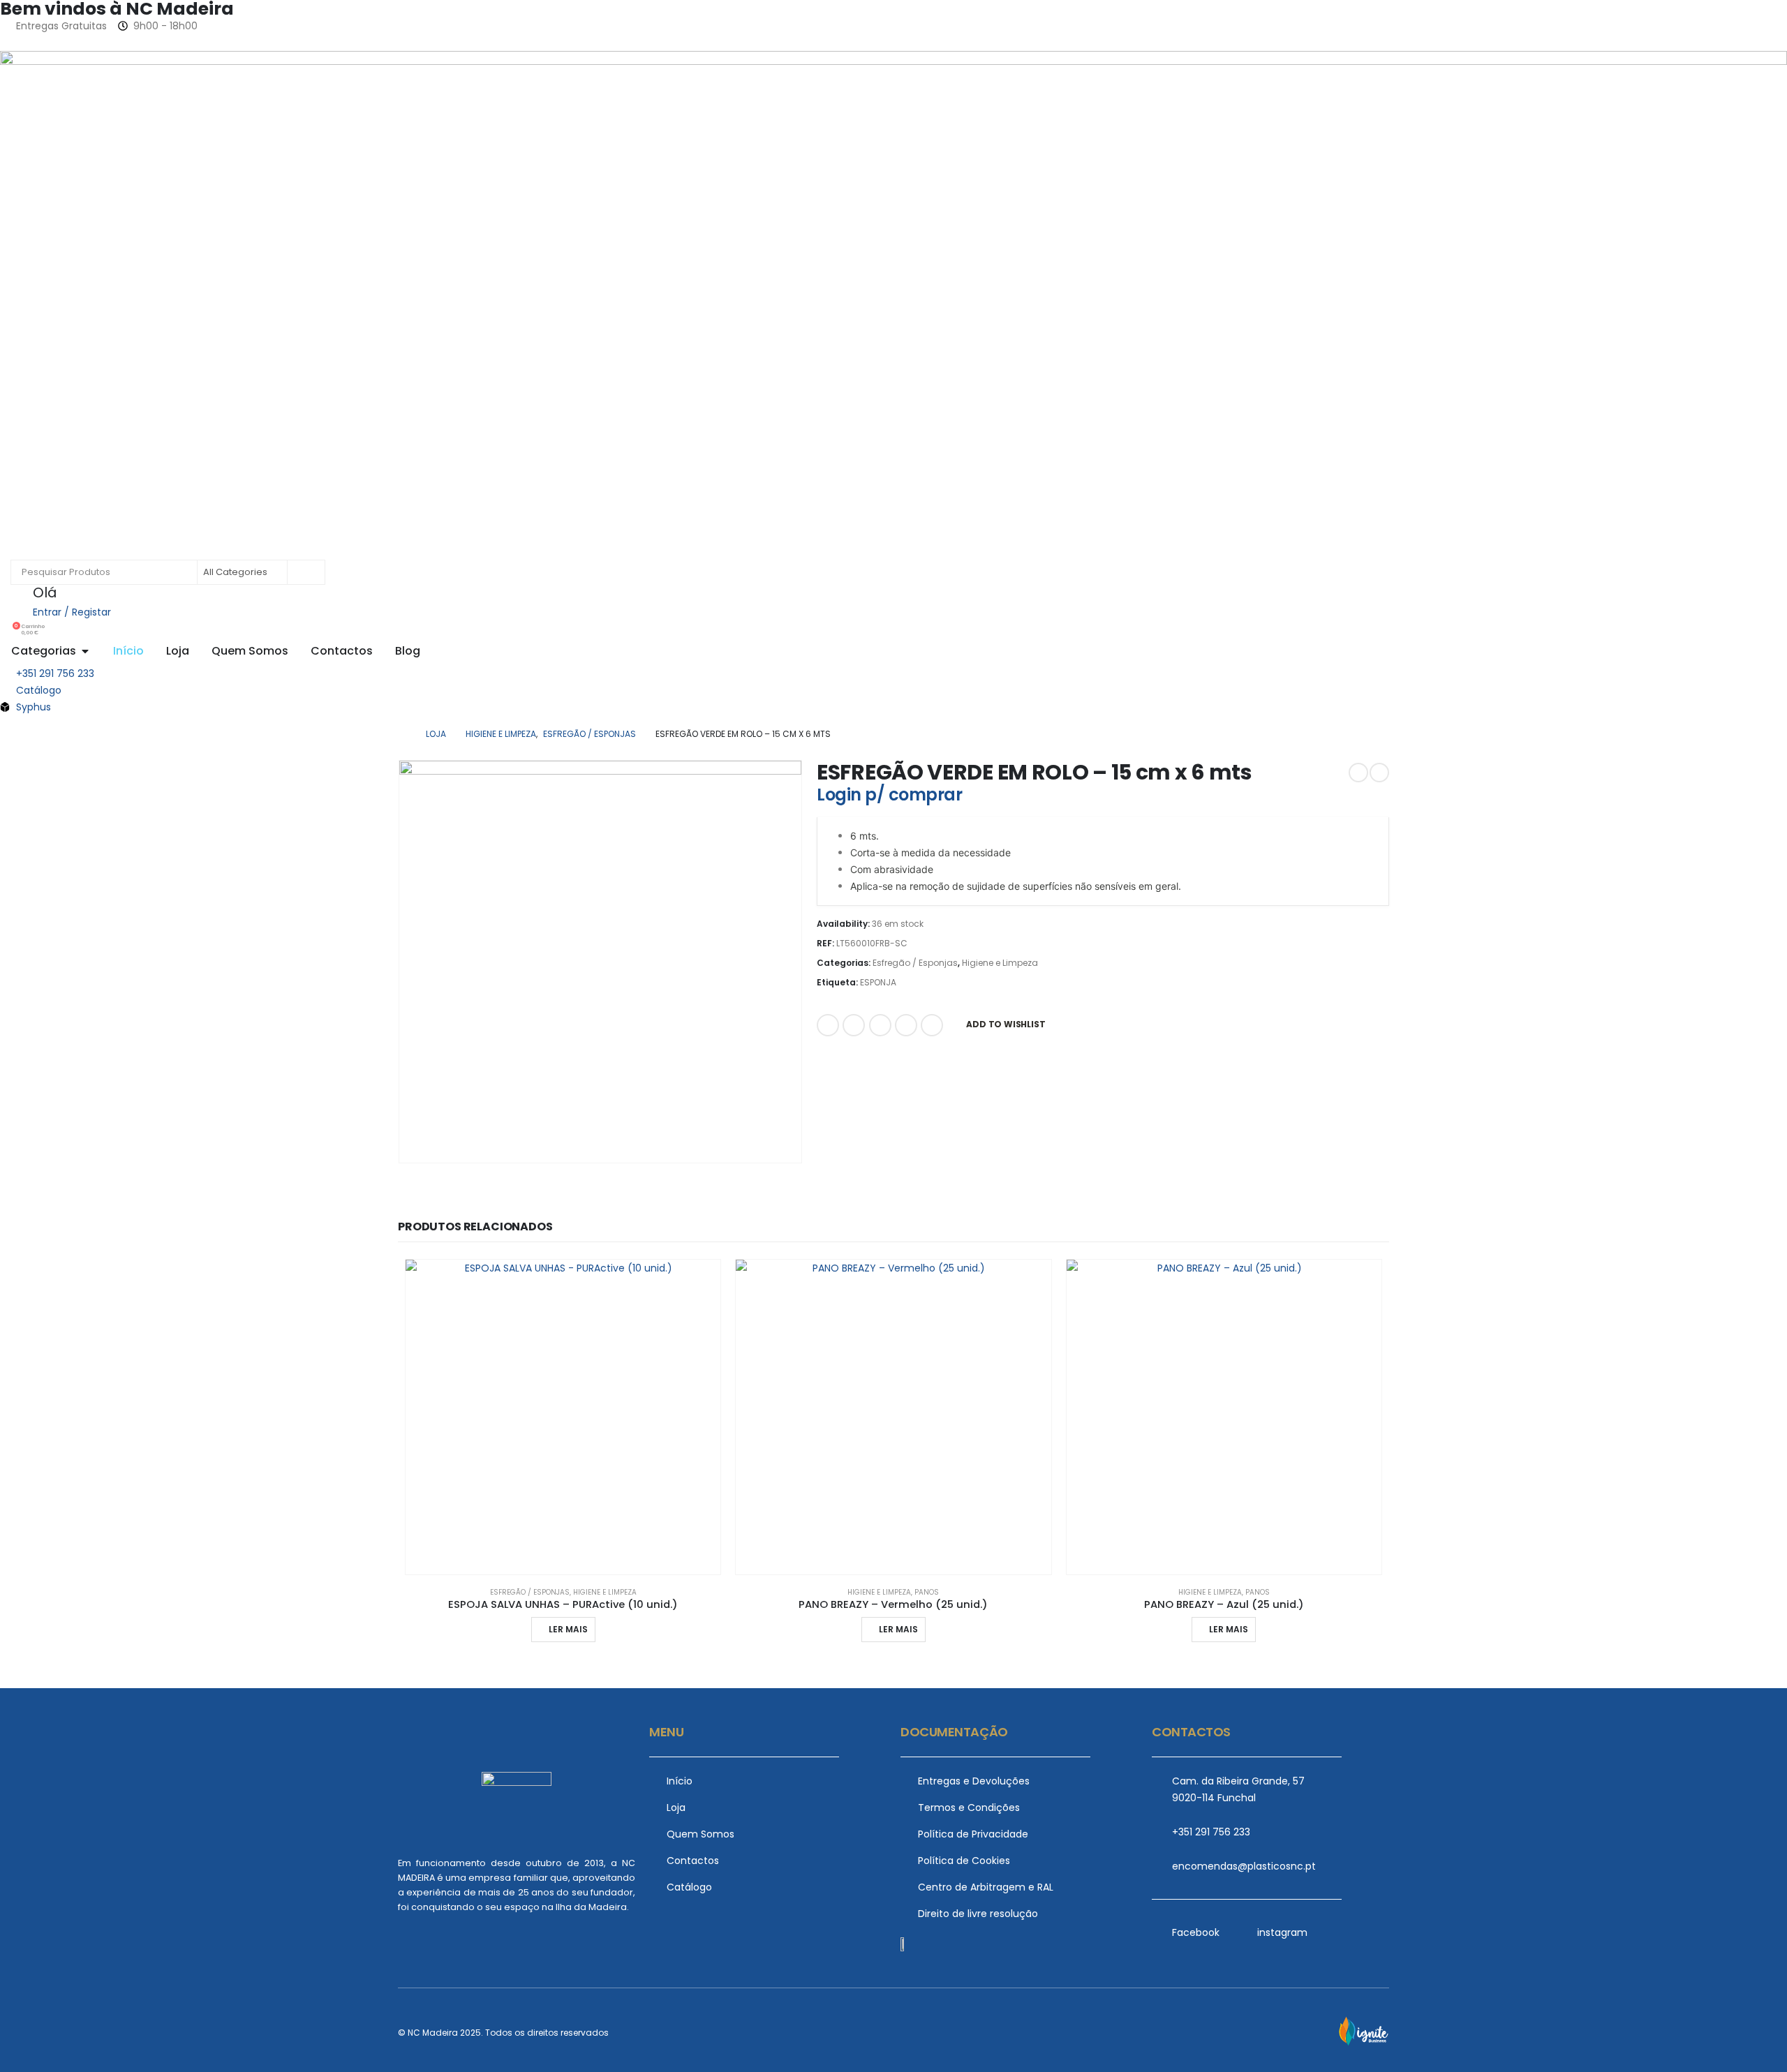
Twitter (854, 1025)
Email (932, 1025)
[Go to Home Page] (402, 734)
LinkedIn (880, 1025)
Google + (906, 1025)
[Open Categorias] (85, 651)
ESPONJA (878, 982)
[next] (1379, 773)
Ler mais (568, 1629)
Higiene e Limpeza (1000, 963)
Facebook (828, 1025)
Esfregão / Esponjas (915, 963)
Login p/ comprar (889, 795)
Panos (927, 1592)
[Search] (305, 572)
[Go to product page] (563, 1417)
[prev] (1358, 773)
